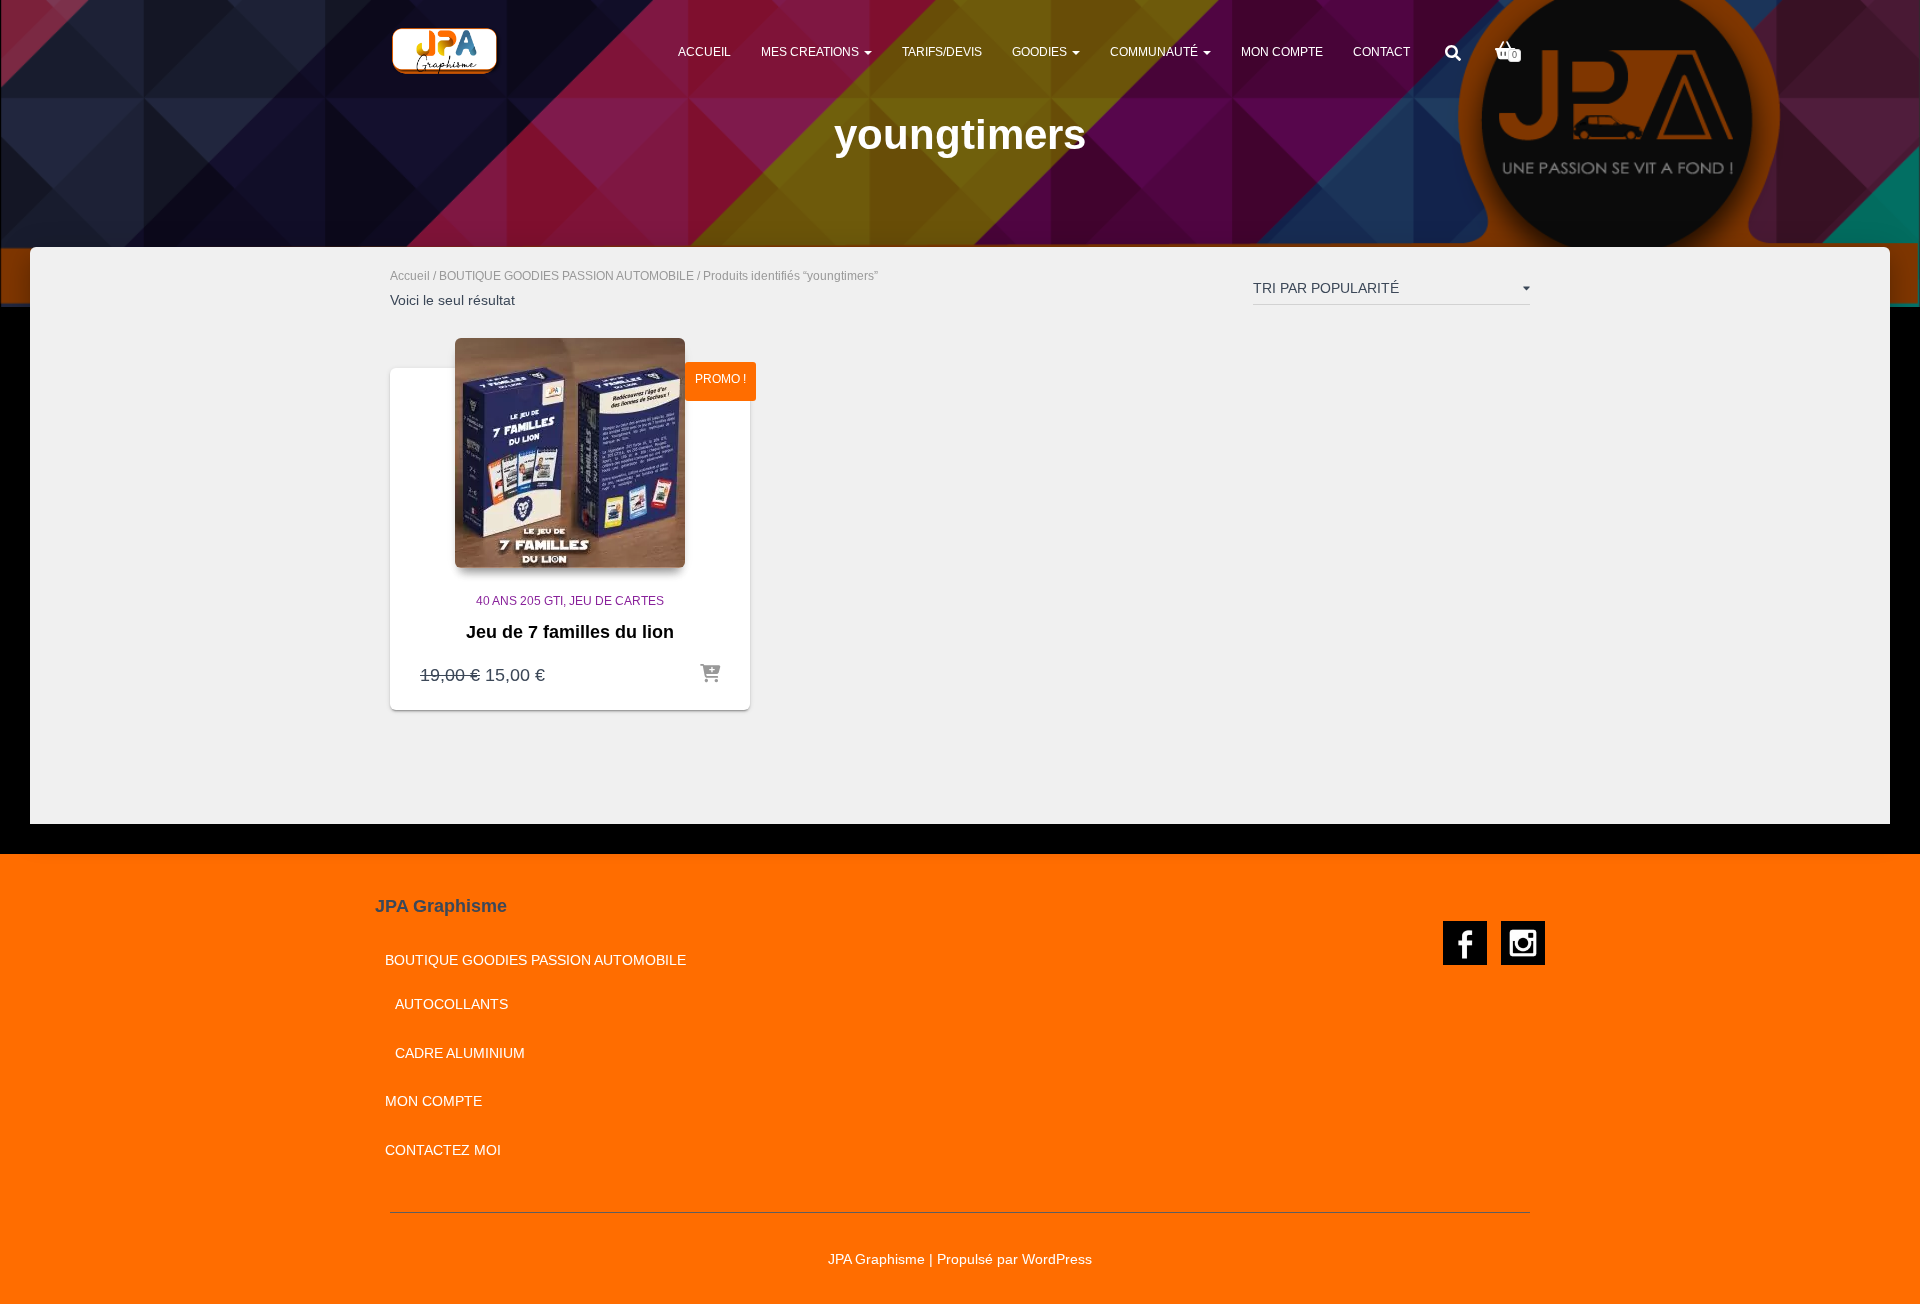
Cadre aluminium (460, 1053)
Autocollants (451, 1004)
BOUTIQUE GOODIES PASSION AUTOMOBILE (566, 276)
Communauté (1155, 52)
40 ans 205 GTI (519, 601)
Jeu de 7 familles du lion (570, 632)
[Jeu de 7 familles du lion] (570, 453)
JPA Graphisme (876, 1259)
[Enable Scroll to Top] (1880, 1264)
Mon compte (1282, 52)
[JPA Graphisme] (446, 51)
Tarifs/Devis (942, 52)
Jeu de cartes (616, 601)
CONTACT (1381, 52)
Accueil (704, 52)
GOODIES (1041, 52)
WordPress (1057, 1259)
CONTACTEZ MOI (443, 1150)
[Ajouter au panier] (710, 675)
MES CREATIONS (811, 52)
